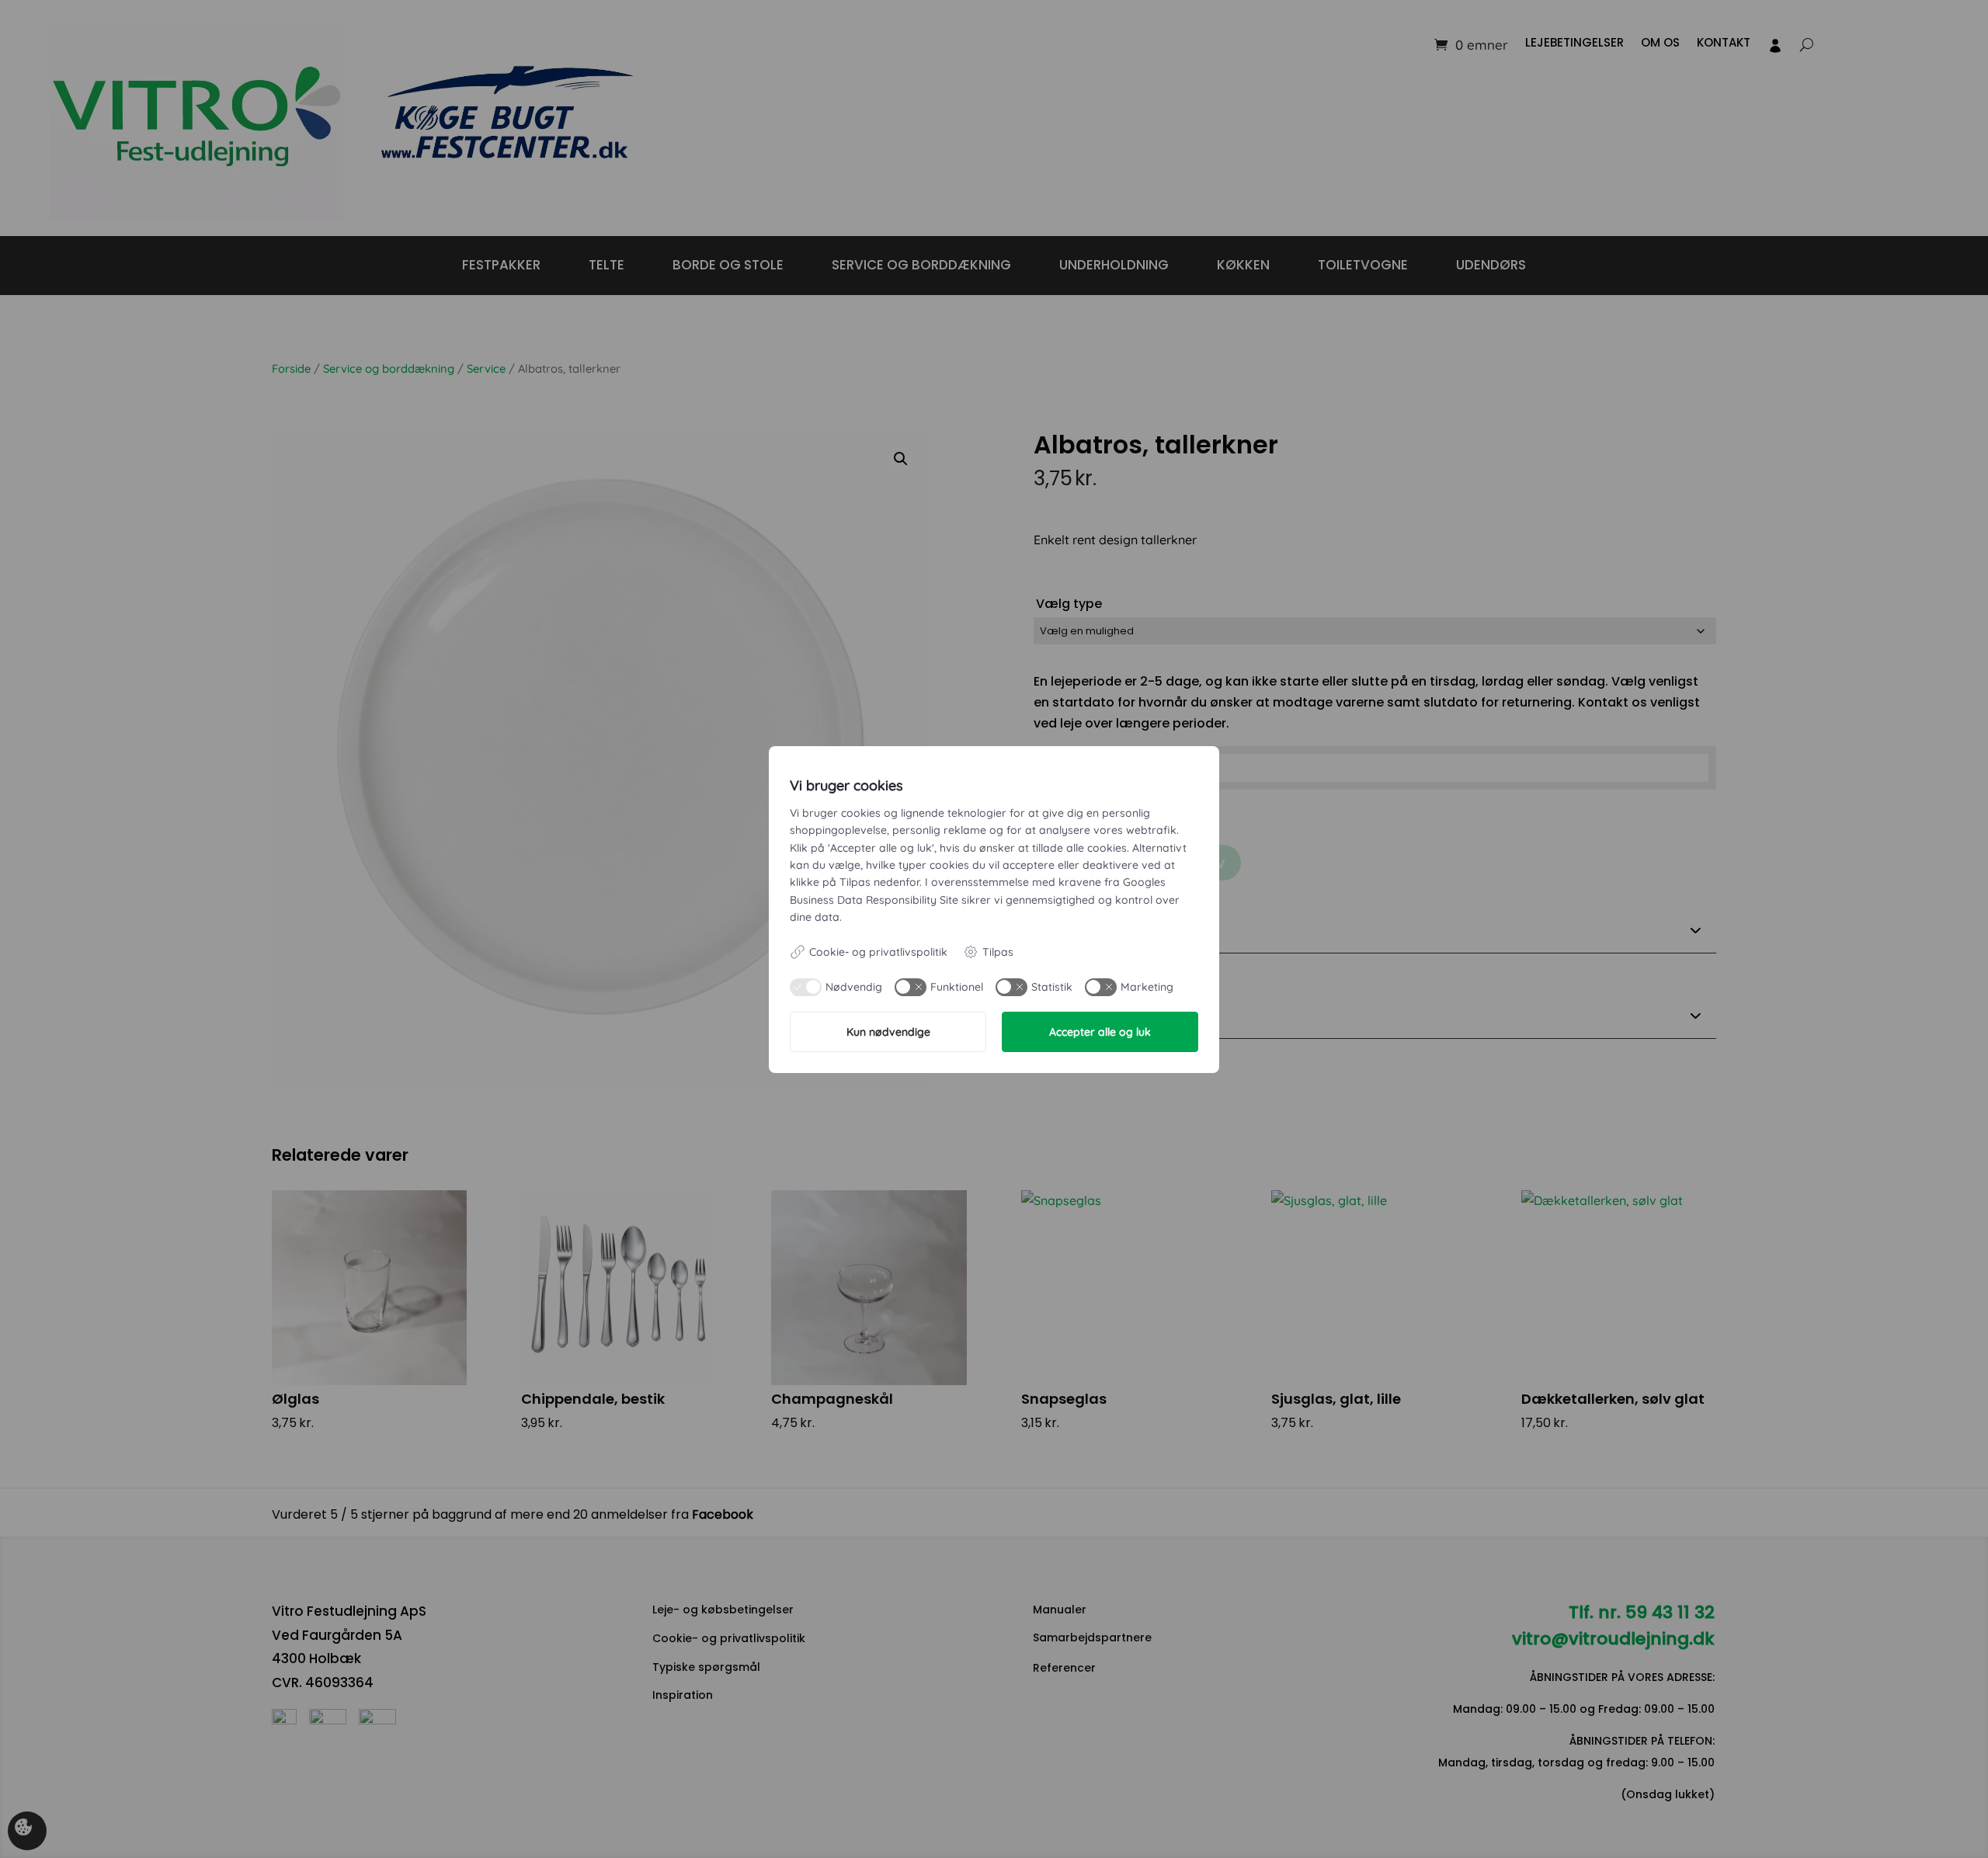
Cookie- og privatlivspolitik (878, 952)
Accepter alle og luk (1100, 1032)
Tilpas (998, 952)
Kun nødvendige (888, 1032)
